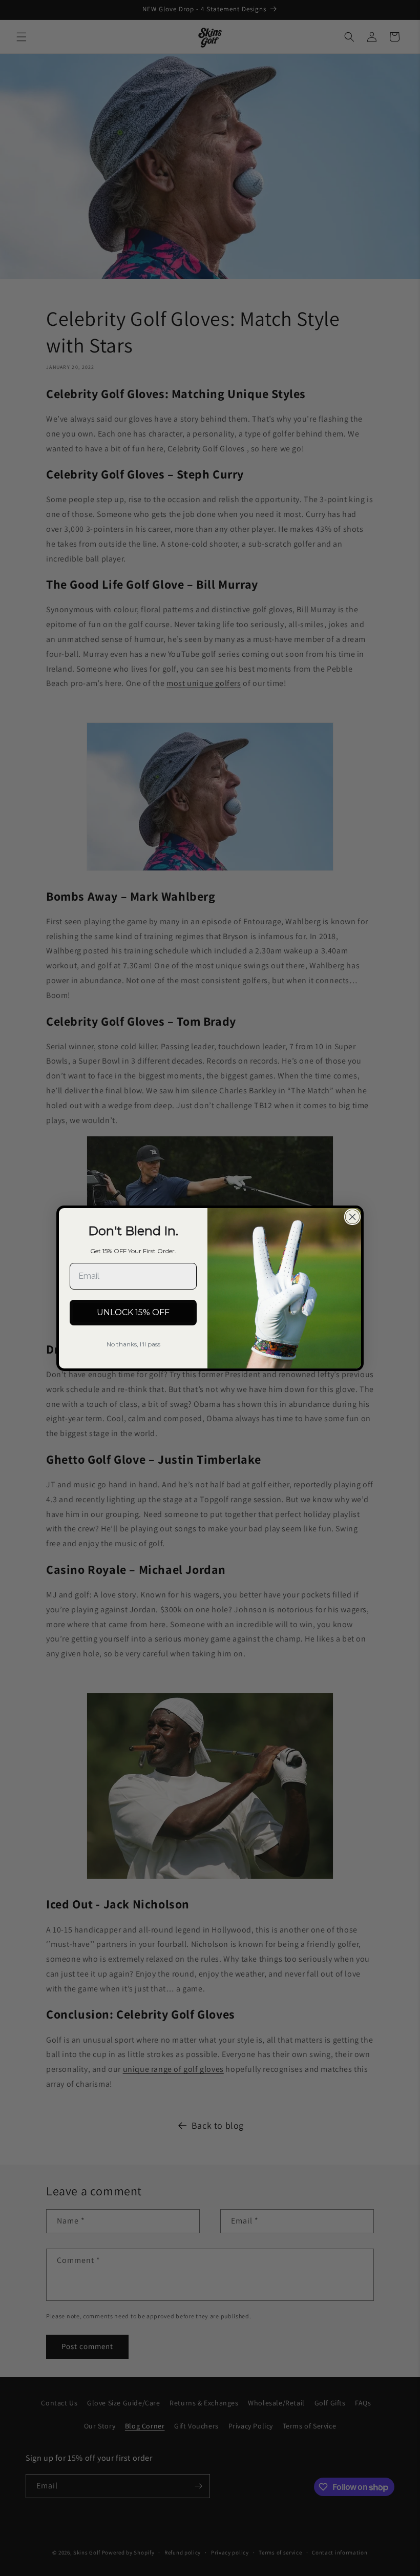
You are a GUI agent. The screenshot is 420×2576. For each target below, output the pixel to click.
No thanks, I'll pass (133, 1344)
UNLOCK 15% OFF (133, 1312)
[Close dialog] (352, 1217)
